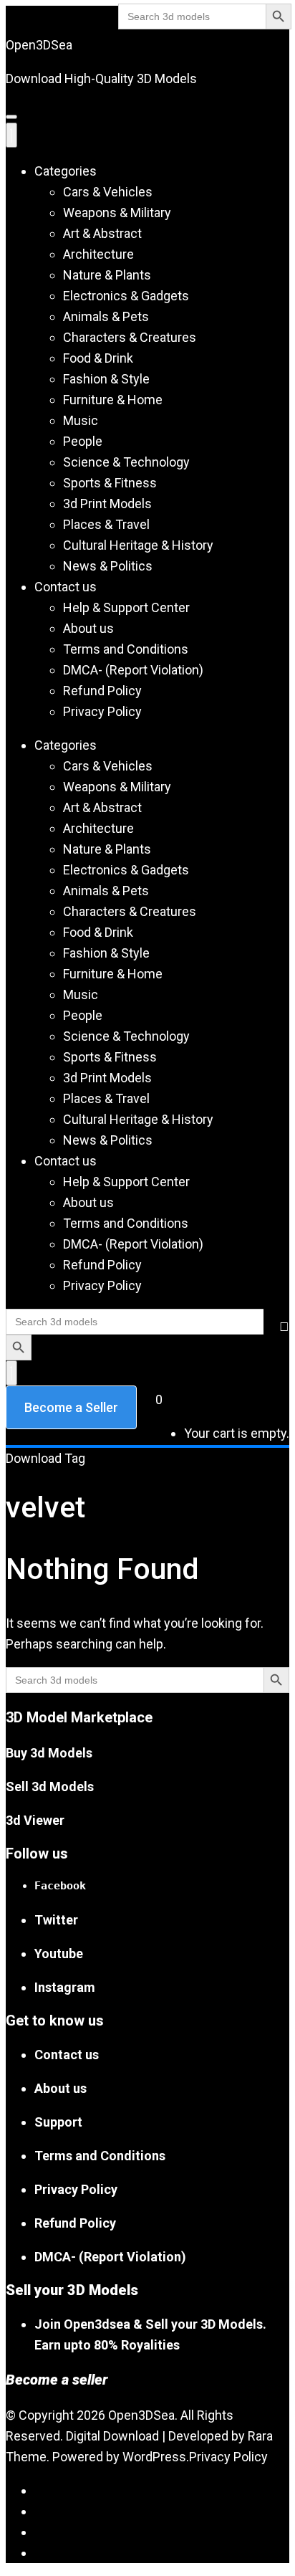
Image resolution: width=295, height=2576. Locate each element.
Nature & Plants (107, 275)
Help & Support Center (126, 607)
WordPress (154, 2457)
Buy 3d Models (49, 1753)
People (83, 441)
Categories (66, 171)
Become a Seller (71, 1407)
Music (81, 420)
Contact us (66, 587)
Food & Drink (98, 358)
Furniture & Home (113, 400)
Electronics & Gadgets (126, 296)
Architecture (98, 254)
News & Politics (108, 566)
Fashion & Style (106, 379)
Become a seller (57, 2380)
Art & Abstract (102, 233)
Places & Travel (106, 524)
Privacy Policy (102, 711)
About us (88, 628)
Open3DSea (39, 45)
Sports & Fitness (110, 483)
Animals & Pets (106, 316)
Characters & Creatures (130, 337)
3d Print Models (107, 504)
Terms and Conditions (126, 649)
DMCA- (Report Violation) (133, 670)
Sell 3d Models (50, 1786)
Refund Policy (102, 691)
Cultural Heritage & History (138, 545)
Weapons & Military (117, 213)
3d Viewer (35, 1820)
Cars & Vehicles (108, 192)
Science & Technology (126, 462)
